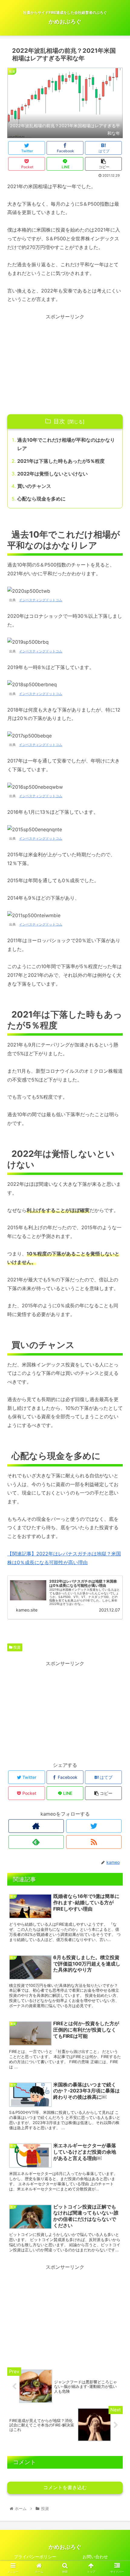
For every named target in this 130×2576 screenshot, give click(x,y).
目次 (59, 421)
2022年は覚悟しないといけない (52, 474)
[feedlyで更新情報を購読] (36, 1842)
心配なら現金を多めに (41, 499)
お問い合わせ (95, 2557)
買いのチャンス (34, 486)
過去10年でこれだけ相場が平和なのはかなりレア (66, 444)
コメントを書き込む (65, 2488)
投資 (16, 1647)
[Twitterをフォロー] (94, 1826)
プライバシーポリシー (35, 2557)
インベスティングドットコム (41, 600)
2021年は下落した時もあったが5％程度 (61, 461)
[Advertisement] (65, 363)
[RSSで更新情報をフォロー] (94, 1842)
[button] (117, 1317)
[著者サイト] (36, 1826)
